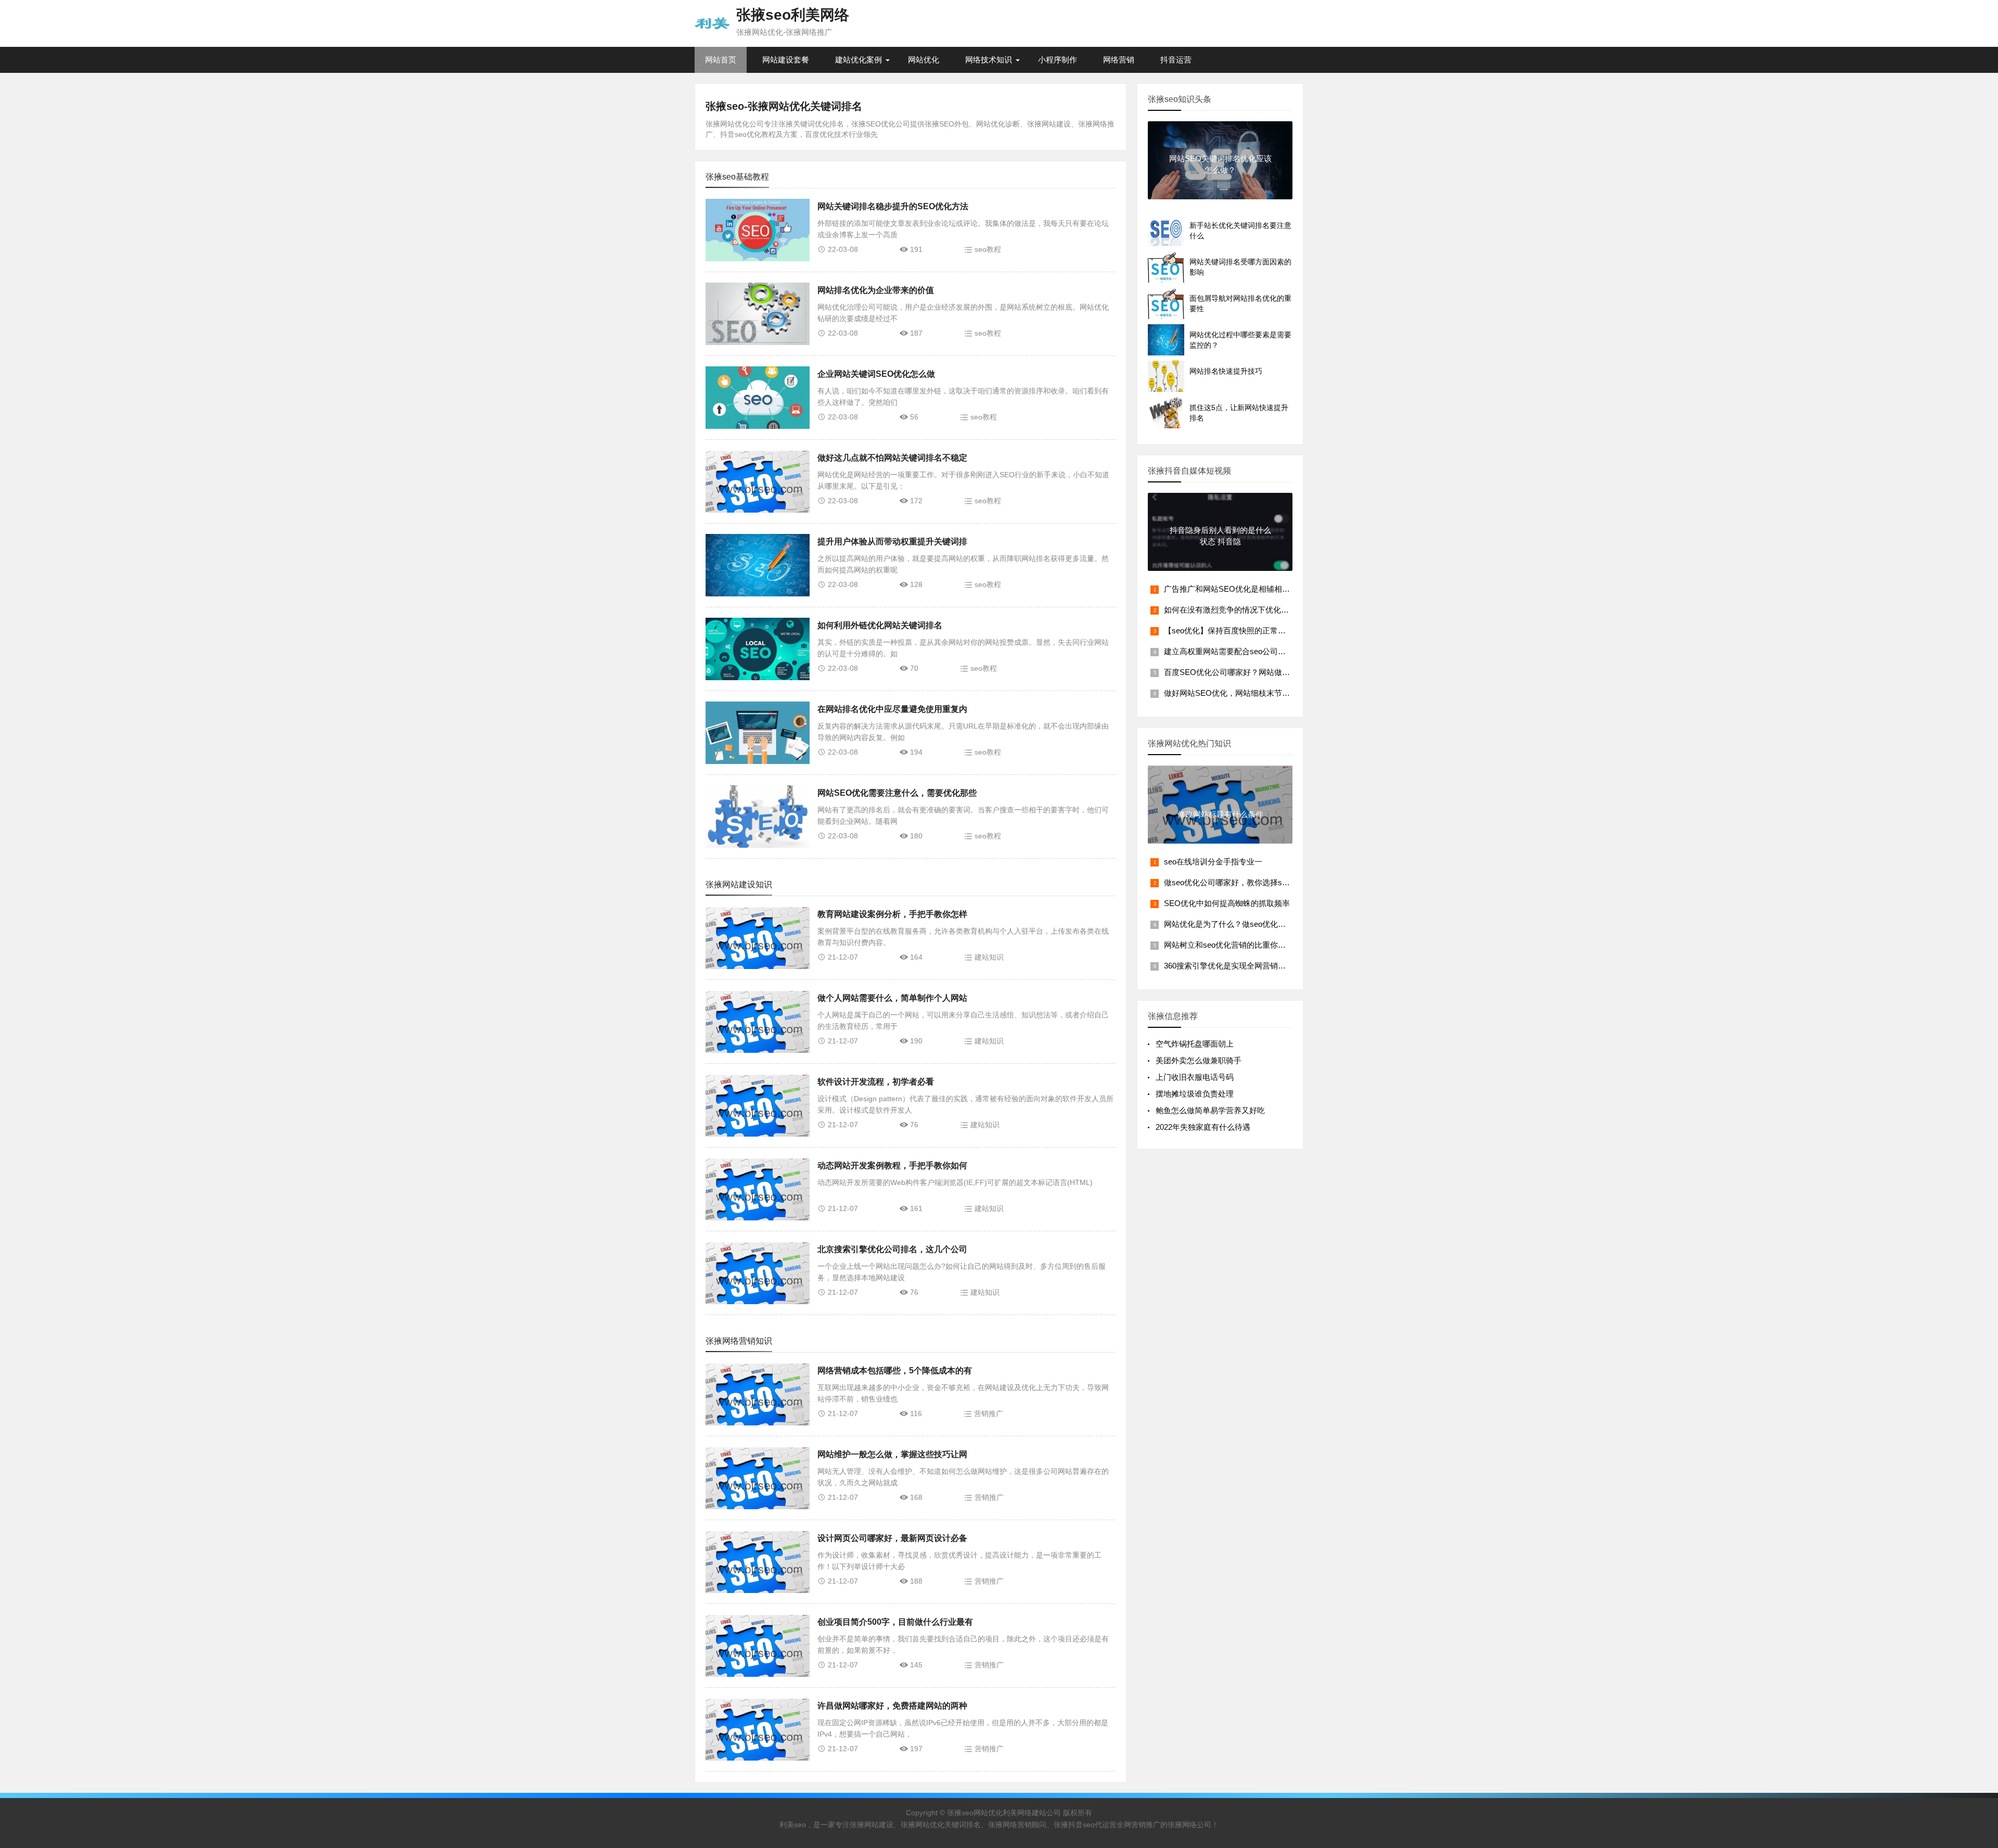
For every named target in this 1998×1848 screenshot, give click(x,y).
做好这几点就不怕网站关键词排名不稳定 (892, 458)
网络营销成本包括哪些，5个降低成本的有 (895, 1371)
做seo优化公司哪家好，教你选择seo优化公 (1239, 882)
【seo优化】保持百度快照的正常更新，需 (1237, 630)
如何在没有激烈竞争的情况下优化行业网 (1234, 610)
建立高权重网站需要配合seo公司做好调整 (1237, 651)
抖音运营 (1176, 60)
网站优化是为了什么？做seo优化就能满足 (1237, 924)
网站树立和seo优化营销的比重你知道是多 (1237, 945)
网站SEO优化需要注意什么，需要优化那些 (897, 793)
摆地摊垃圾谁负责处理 (1195, 1094)
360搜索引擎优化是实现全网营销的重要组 (1237, 966)
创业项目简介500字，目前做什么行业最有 (895, 1622)
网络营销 (1119, 60)
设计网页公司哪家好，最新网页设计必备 (892, 1538)
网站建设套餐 (786, 60)
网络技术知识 (989, 60)
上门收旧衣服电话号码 (1195, 1077)
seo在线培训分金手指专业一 (1213, 862)
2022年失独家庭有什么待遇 (1203, 1127)
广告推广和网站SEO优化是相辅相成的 (1231, 589)
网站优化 (924, 60)
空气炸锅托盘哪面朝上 (1195, 1044)
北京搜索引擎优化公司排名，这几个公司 (892, 1249)
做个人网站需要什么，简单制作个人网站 (892, 998)
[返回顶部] (1977, 1652)
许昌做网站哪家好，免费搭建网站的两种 (892, 1706)
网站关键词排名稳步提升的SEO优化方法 (893, 206)
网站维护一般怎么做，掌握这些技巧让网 (892, 1454)
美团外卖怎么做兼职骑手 (1199, 1060)
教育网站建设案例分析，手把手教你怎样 (892, 914)
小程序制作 (1058, 60)
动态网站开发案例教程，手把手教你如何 (892, 1165)
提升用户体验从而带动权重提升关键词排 (892, 541)
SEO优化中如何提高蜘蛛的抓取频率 (1227, 903)
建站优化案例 (859, 60)
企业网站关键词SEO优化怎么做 (876, 374)
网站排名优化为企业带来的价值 (876, 290)
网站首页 (721, 60)
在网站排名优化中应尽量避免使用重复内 (892, 709)
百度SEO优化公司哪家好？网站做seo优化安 (1241, 672)
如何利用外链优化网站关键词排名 (880, 625)
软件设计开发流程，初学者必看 (876, 1082)
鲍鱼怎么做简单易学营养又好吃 (1210, 1110)
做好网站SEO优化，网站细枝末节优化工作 (1239, 693)
